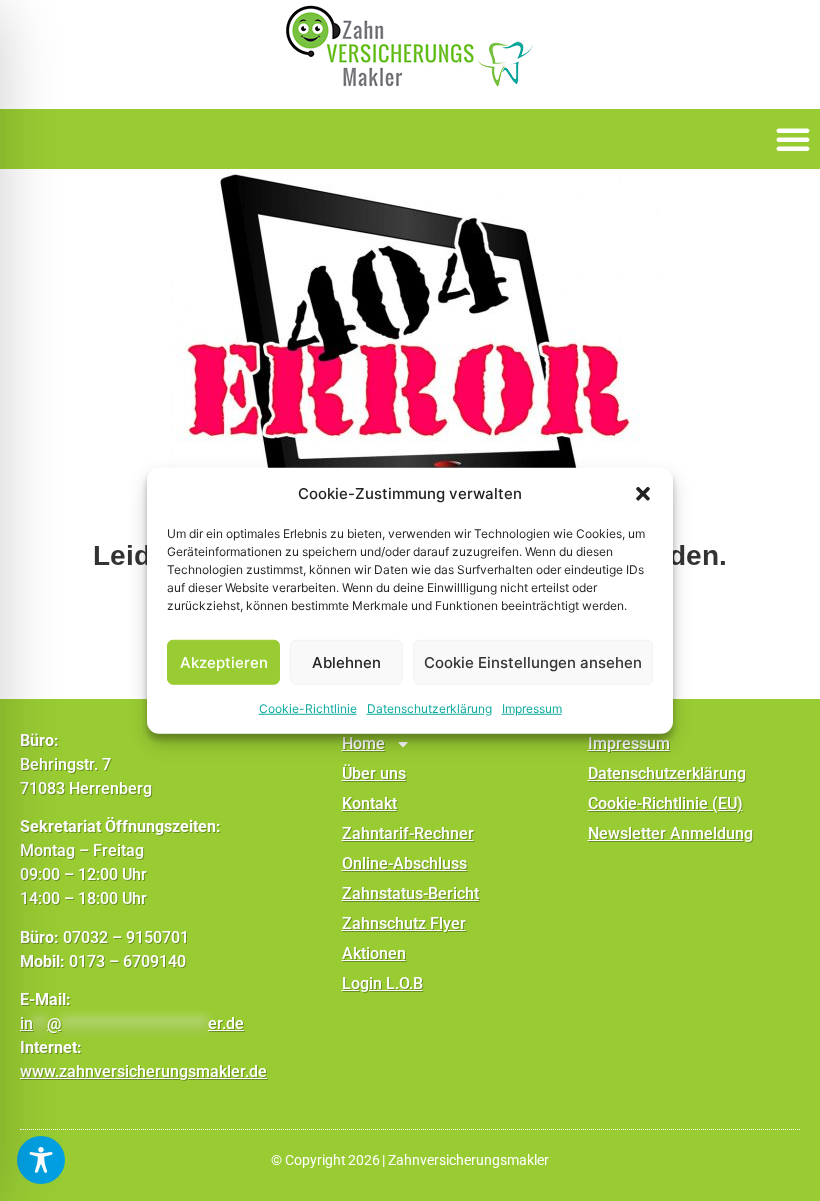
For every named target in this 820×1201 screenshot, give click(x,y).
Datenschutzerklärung (429, 708)
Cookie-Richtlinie (308, 708)
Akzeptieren (224, 661)
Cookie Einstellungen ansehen (533, 661)
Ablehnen (346, 661)
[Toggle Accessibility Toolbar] (41, 1160)
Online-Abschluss (404, 863)
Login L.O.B (382, 983)
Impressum (532, 708)
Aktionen (374, 953)
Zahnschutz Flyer (404, 923)
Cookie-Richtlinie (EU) (665, 803)
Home (363, 743)
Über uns (374, 773)
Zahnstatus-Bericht (410, 893)
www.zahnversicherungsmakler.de (143, 1071)
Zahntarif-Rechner (408, 833)
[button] (643, 494)
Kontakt (369, 803)
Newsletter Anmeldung (670, 833)
